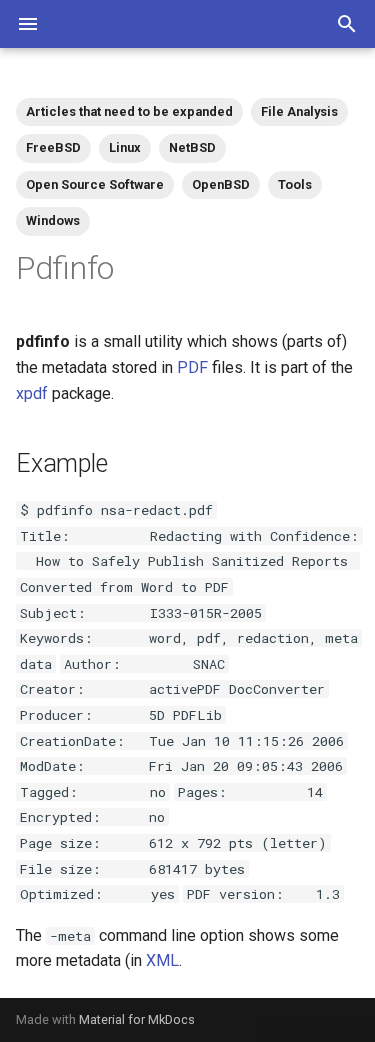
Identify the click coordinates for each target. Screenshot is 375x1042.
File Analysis (299, 111)
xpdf (32, 393)
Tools (295, 184)
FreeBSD (53, 147)
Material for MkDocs (137, 1019)
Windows (53, 220)
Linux (125, 147)
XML (162, 960)
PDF (192, 367)
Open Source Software (95, 184)
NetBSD (192, 147)
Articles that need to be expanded (129, 111)
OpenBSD (221, 184)
